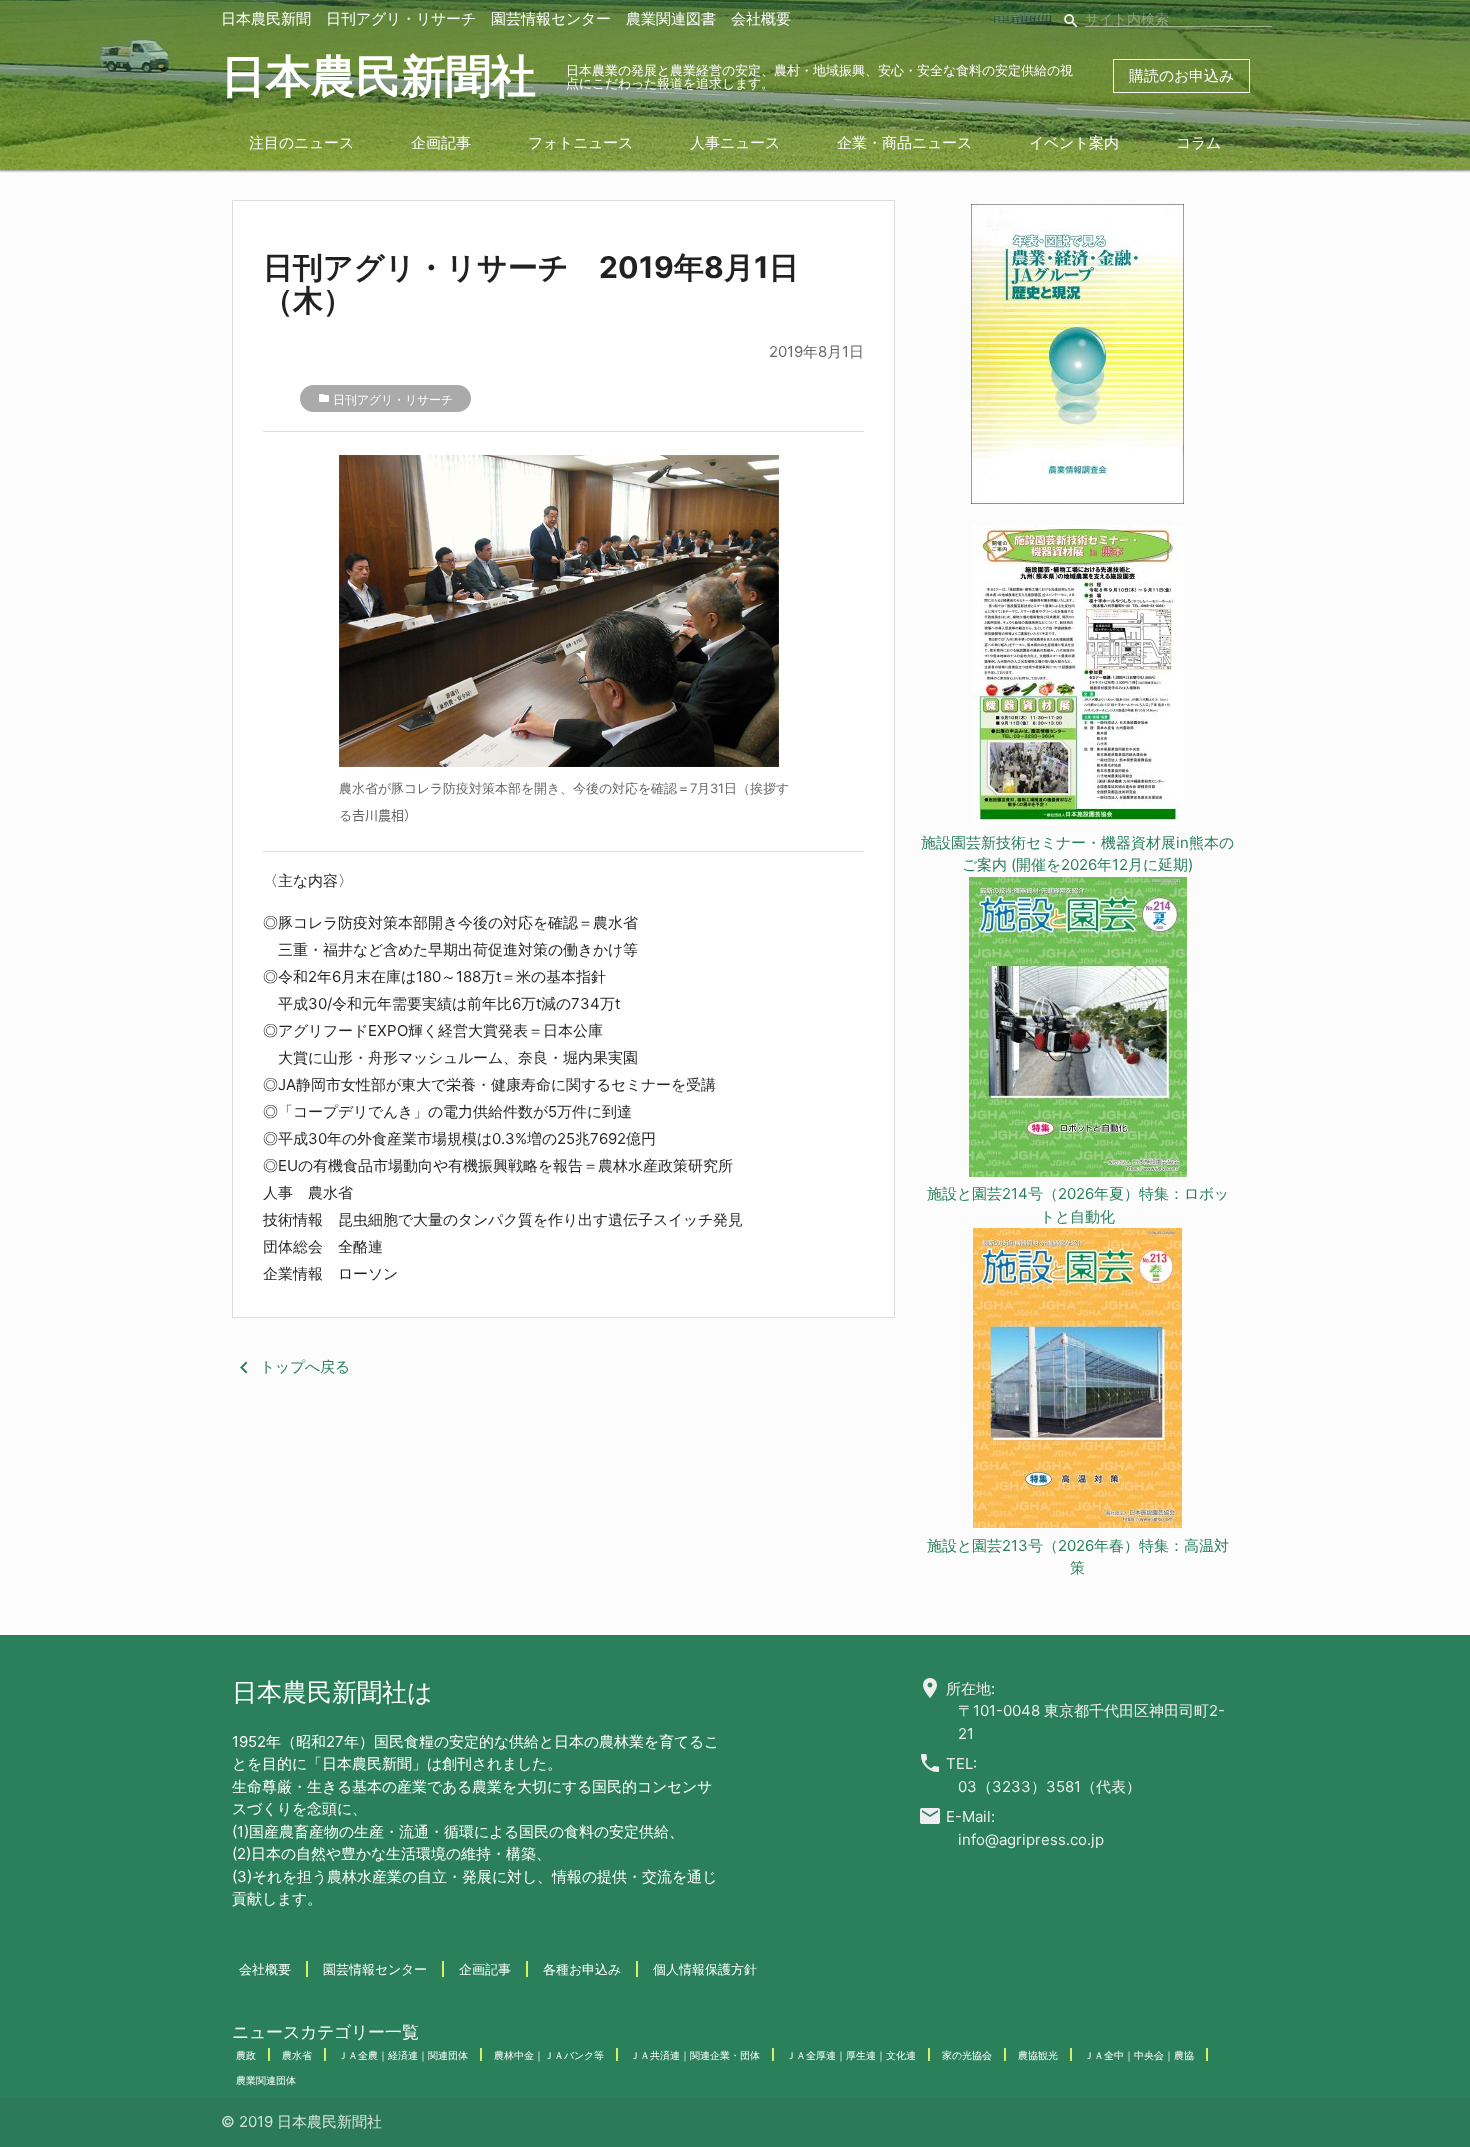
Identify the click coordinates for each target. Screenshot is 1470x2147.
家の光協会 (967, 2055)
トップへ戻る (291, 1366)
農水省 (297, 2055)
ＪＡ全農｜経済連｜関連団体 (403, 2055)
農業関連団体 (266, 2080)
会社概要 (761, 18)
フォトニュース (580, 142)
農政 (246, 2055)
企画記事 (441, 142)
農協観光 (1038, 2055)
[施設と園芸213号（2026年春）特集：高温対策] (1078, 1381)
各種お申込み (582, 1969)
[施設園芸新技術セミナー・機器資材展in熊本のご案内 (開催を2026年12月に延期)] (1078, 678)
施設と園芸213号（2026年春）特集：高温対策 (1078, 1557)
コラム (1198, 142)
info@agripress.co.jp (1031, 1839)
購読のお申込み (1181, 75)
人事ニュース (735, 142)
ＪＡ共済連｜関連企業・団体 (695, 2055)
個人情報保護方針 (705, 1969)
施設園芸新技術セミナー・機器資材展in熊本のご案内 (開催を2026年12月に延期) (1077, 854)
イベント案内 (1074, 142)
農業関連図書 (671, 18)
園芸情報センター (551, 18)
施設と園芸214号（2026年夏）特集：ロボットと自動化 (1078, 1205)
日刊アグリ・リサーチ (401, 18)
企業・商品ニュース (904, 142)
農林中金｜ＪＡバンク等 (549, 2055)
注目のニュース (301, 142)
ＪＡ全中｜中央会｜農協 (1139, 2055)
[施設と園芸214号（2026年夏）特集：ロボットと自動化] (1078, 1030)
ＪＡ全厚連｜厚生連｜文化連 (851, 2055)
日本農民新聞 (266, 18)
